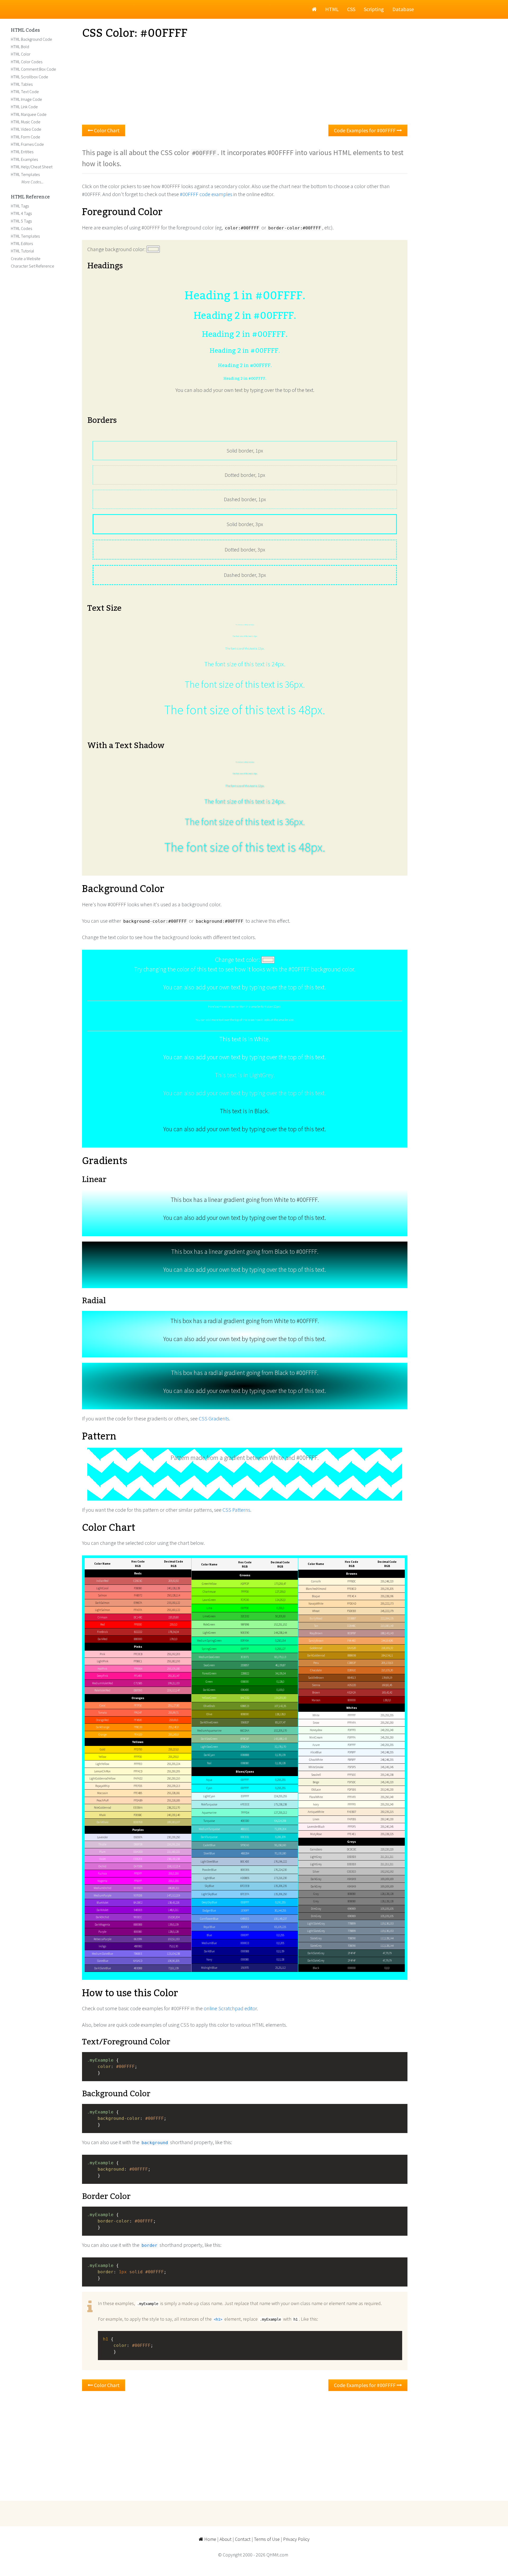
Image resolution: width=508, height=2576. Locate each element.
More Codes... (32, 182)
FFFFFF (352, 1715)
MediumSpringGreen (209, 1641)
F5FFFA (351, 1737)
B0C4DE (245, 1862)
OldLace (316, 1790)
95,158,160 (280, 1845)
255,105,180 (173, 1669)
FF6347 (138, 1713)
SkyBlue (209, 1886)
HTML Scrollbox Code (30, 77)
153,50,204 (174, 1917)
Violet (103, 1859)
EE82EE (138, 1859)
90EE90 (245, 1633)
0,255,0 (280, 1608)
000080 (245, 1959)
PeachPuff (103, 1800)
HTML (332, 9)
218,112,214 (173, 1866)
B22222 (138, 1632)
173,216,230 (280, 1878)
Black (316, 1968)
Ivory (316, 1804)
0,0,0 (387, 1968)
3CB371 (245, 1657)
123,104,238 (173, 1954)
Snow (316, 1723)
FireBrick (102, 1632)
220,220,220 (387, 1849)
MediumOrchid (103, 1888)
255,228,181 (173, 1793)
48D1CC (245, 1829)
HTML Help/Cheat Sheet (32, 167)
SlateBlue (103, 1961)
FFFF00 (138, 1757)
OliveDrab (209, 1706)
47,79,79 (387, 1953)
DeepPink (102, 1676)
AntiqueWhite (316, 1812)
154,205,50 (280, 1698)
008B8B (245, 1755)
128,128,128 (387, 1894)
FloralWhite (316, 1797)
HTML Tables (22, 84)
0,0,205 (280, 1943)
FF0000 (138, 1624)
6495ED (245, 1919)
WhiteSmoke (316, 1767)
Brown (316, 1692)
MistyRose (316, 1834)
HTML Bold (20, 47)
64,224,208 (280, 1821)
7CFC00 (245, 1600)
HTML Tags (20, 206)
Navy (209, 1959)
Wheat (316, 1611)
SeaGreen (209, 1665)
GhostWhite (316, 1760)
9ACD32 (245, 1698)
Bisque (316, 1596)
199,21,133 (174, 1683)
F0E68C (138, 1815)
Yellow (103, 1757)
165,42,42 (387, 1692)
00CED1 (245, 1837)
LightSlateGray (316, 1923)
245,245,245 (387, 1767)
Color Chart (106, 130)
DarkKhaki (103, 1822)
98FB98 (245, 1624)
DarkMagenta (102, 1925)
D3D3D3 (351, 1857)
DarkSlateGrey (316, 1961)
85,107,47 (280, 1722)
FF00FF (138, 1873)
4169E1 (245, 1927)
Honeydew (316, 1730)
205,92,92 (173, 1581)
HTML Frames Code (27, 144)
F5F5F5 (352, 1767)
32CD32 (245, 1616)
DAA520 (351, 1648)
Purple (102, 1932)
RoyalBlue (209, 1927)
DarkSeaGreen (209, 1739)
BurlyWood (316, 1618)
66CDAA (245, 1731)
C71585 (138, 1683)
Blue (209, 1935)
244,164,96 (387, 1641)
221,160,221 (173, 1852)
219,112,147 (173, 1690)
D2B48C (351, 1626)
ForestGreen (209, 1673)
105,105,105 (387, 1909)
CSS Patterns (236, 1510)
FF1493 (138, 1676)
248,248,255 (387, 1760)
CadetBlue (209, 1845)
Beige (316, 1782)
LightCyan (209, 1796)
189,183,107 (173, 1822)
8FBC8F (245, 1739)
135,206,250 (280, 1894)
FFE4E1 (352, 1834)
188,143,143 (387, 1633)
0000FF (245, 1935)
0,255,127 (280, 1649)
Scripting (374, 9)
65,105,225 (280, 1927)
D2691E (352, 1670)
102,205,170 (280, 1731)
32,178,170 (280, 1747)
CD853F (352, 1663)
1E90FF (245, 1911)
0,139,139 (280, 1755)
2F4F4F (352, 1953)
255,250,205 (173, 1771)
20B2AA (245, 1747)
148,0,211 (173, 1910)
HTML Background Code (31, 39)
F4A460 (351, 1641)
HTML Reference (30, 197)
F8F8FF (352, 1760)
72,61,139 (173, 1968)
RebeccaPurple (103, 1939)
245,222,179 (387, 1611)
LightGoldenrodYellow (103, 1778)
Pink (102, 1654)
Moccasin (103, 1793)
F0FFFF (352, 1745)
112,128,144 (387, 1938)
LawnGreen (209, 1600)
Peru (316, 1663)
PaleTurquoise (209, 1804)
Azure (316, 1745)
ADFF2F (245, 1584)
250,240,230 (387, 1819)
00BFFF (245, 1902)
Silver (316, 1872)
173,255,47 (280, 1584)
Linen (316, 1819)
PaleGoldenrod (103, 1808)
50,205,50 (280, 1616)
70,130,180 (280, 1853)
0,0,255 (280, 1935)
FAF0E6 (352, 1819)
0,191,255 (280, 1902)
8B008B (138, 1925)
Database (403, 9)
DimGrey (316, 1916)
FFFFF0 (352, 1804)
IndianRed (102, 1581)
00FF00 (245, 1608)
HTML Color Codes (27, 62)
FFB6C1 (138, 1661)
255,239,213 (173, 1786)
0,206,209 (280, 1837)
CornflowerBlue (209, 1919)
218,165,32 (387, 1648)
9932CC (138, 1917)
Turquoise (209, 1821)
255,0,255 (173, 1873)
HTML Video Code (26, 129)
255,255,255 (387, 1715)
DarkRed (103, 1639)
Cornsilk (316, 1581)
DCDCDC (352, 1849)
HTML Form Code (26, 137)
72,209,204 (280, 1829)
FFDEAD (352, 1604)
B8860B (352, 1655)
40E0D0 (245, 1821)
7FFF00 (245, 1592)
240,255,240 (387, 1730)
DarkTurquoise (209, 1837)
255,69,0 (174, 1720)
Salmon (102, 1595)
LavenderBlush (316, 1827)
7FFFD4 (245, 1813)
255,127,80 (174, 1705)
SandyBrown (316, 1641)
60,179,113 (280, 1657)
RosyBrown (316, 1633)
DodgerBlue (209, 1911)
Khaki (103, 1815)
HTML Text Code (25, 92)
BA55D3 (138, 1888)
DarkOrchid (102, 1917)
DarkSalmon (102, 1603)
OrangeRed (102, 1720)
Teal (209, 1763)
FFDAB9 (138, 1800)
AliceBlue (316, 1752)
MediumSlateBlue (102, 1954)
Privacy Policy (296, 2539)
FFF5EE (352, 1775)
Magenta (102, 1881)
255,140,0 (173, 1727)
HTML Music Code (26, 122)
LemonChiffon (102, 1771)
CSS (351, 9)
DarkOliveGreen (209, 1722)
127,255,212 (280, 1813)
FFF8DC (352, 1581)
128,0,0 (387, 1700)
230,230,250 (173, 1837)
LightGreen (209, 1633)
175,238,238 (280, 1804)
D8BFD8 (138, 1844)
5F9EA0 (245, 1845)
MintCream (316, 1737)
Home (210, 2539)
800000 (352, 1700)
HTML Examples (24, 159)
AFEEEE (245, 1804)
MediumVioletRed (103, 1683)
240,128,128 (173, 1588)
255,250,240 (387, 1797)
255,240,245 (387, 1827)
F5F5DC (352, 1782)
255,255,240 (387, 1804)
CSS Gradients (214, 1418)
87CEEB (245, 1886)
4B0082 (138, 1946)
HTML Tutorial (22, 251)
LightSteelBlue (209, 1862)
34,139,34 (280, 1673)
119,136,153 (387, 1923)
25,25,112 (280, 1968)
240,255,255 (387, 1745)
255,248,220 (387, 1581)
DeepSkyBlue (209, 1902)
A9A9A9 (351, 1879)
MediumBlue (209, 1943)
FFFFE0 (138, 1764)
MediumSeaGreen (209, 1657)
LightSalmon (103, 1610)
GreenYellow (209, 1584)
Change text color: (238, 960)
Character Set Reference (33, 266)
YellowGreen (209, 1698)
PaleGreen (209, 1624)
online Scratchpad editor (230, 2008)
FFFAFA (352, 1723)
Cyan (209, 1788)
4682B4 (245, 1853)
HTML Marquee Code (29, 114)
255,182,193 (173, 1661)
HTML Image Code (26, 99)
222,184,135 (387, 1618)
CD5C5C (138, 1581)
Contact (243, 2539)
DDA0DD (138, 1852)
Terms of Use (267, 2539)
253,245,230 (387, 1790)
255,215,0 (173, 1749)
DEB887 (351, 1618)
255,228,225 (387, 1834)
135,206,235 (280, 1886)
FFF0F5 (352, 1827)
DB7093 (138, 1690)
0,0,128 (280, 1959)
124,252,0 (280, 1600)
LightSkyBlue (209, 1894)
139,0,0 (173, 1639)
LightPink (103, 1661)
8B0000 (138, 1639)
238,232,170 (173, 1808)
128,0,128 (173, 1932)
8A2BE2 (138, 1903)
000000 (352, 1968)
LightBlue (209, 1878)
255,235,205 (387, 1589)
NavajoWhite (316, 1604)
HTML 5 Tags (21, 221)
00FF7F (245, 1649)
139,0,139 (173, 1925)
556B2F (245, 1722)
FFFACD (138, 1771)
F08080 (138, 1588)
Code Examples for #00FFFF (365, 130)
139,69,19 (387, 1678)
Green (209, 1682)
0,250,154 (280, 1641)
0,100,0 (280, 1690)
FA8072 (138, 1595)
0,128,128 (280, 1763)
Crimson (103, 1617)
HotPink (102, 1669)
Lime (209, 1608)
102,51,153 (174, 1939)
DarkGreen (209, 1690)
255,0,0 (173, 1624)
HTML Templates (25, 174)
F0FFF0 (352, 1730)
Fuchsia (102, 1873)
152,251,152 (280, 1624)
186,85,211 (174, 1888)
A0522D (352, 1685)
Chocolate (316, 1670)
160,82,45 (387, 1685)
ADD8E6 (245, 1878)
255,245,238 (387, 1775)
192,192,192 (387, 1872)
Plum (102, 1852)
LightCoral (102, 1588)
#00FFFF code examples (206, 194)
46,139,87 (280, 1665)
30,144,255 (280, 1911)
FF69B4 (138, 1669)
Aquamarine (209, 1813)
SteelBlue (209, 1853)
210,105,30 (387, 1670)
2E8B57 (245, 1665)
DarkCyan (209, 1755)
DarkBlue (209, 1951)
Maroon (316, 1700)
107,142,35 (280, 1706)
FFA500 (138, 1735)
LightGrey (316, 1864)
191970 (245, 1968)
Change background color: (117, 249)
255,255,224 (173, 1764)
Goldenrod (316, 1648)
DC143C (138, 1617)
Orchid (102, 1866)
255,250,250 (387, 1723)
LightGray (316, 1857)
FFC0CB (138, 1654)
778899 (352, 1923)
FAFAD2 (138, 1778)
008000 (245, 1682)
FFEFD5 (138, 1786)
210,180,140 (387, 1626)
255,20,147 (174, 1676)
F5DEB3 (351, 1611)
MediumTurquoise (209, 1829)
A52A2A (351, 1692)
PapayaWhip (102, 1786)
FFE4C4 (352, 1596)
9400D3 (138, 1910)
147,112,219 (173, 1895)
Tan (316, 1626)
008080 (245, 1763)
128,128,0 (280, 1714)
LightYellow (102, 1764)
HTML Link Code (24, 107)
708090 (352, 1938)
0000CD (245, 1943)
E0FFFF (245, 1796)
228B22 (245, 1673)
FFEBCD (352, 1589)
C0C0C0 (351, 1872)
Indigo (102, 1946)
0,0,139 (280, 1951)
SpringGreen (209, 1649)
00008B (245, 1951)
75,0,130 (174, 1946)
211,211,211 (387, 1857)
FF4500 (138, 1720)
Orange (103, 1735)
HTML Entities (22, 152)
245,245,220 (387, 1782)
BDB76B (138, 1822)
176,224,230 (280, 1870)
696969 (352, 1909)
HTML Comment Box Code (33, 69)
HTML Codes (25, 30)
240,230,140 (173, 1815)
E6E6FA (138, 1837)
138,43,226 (174, 1903)
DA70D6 (138, 1866)
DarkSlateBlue (103, 1968)
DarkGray (316, 1879)
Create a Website (26, 259)
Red (103, 1624)
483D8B (138, 1968)
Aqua (209, 1780)
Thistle (102, 1844)
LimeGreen (209, 1616)
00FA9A (245, 1641)
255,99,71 (173, 1713)
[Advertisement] (241, 82)
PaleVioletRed (102, 1690)
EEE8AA (138, 1808)
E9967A (138, 1603)
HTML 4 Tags (21, 213)
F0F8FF (352, 1752)
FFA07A (138, 1610)
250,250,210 (173, 1778)
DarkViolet (103, 1910)
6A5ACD (138, 1961)
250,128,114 (173, 1595)
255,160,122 (173, 1610)
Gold (103, 1749)
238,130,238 (173, 1859)
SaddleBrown (316, 1678)
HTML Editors (22, 243)
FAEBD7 (352, 1812)
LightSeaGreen (209, 1747)
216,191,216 (173, 1844)
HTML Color (21, 54)
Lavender (103, 1837)
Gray (316, 1894)
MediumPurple (103, 1895)
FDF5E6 (352, 1790)
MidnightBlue (209, 1968)
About (226, 2539)
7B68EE (138, 1954)
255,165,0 (173, 1735)
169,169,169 (387, 1879)
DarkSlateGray (316, 1953)
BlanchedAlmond (316, 1589)
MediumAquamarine (209, 1731)
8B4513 (351, 1678)
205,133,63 (387, 1663)
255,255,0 (173, 1757)
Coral (103, 1705)
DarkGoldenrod (316, 1655)
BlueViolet (103, 1903)
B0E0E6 (245, 1870)
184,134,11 (387, 1655)
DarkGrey (316, 1886)
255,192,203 (173, 1654)
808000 (245, 1714)
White (316, 1715)
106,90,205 (174, 1961)
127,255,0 (280, 1592)
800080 (138, 1932)
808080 (352, 1894)
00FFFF (245, 1780)
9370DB (138, 1895)
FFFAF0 (351, 1797)
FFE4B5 (138, 1793)
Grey (316, 1901)
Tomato (102, 1713)
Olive (209, 1714)
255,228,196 (387, 1596)
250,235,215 (387, 1812)
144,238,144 (280, 1633)
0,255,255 (280, 1780)
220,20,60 (173, 1617)
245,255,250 (387, 1737)
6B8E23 (245, 1706)
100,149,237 (280, 1919)
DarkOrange (103, 1727)
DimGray (316, 1909)
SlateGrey (316, 1946)
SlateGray (316, 1938)
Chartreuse (209, 1592)
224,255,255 (280, 1796)
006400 (245, 1690)
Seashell (316, 1775)
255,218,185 (173, 1800)
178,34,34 (173, 1632)
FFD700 (138, 1749)
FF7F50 (138, 1705)
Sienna (316, 1685)
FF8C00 (138, 1727)
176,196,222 (280, 1862)
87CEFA (245, 1894)
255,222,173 (387, 1604)
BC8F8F (352, 1633)
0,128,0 (280, 1682)
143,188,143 (280, 1739)
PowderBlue (209, 1870)
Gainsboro (316, 1849)
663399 (138, 1939)
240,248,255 (387, 1752)
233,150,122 (173, 1603)
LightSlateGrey (316, 1931)
